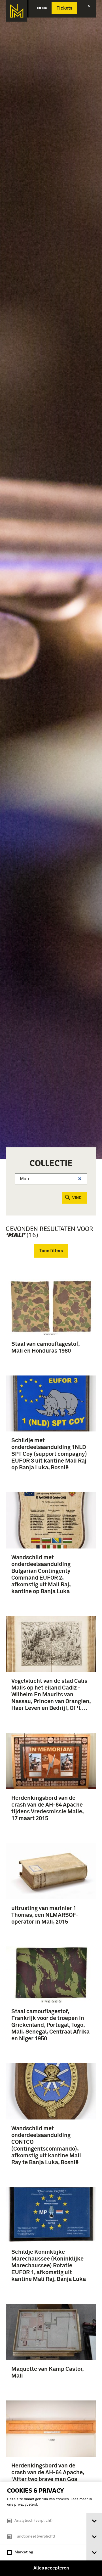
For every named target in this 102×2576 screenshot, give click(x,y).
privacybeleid (26, 2505)
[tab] (94, 2521)
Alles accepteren (51, 2568)
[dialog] (51, 2529)
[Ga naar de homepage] (17, 11)
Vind (77, 1198)
